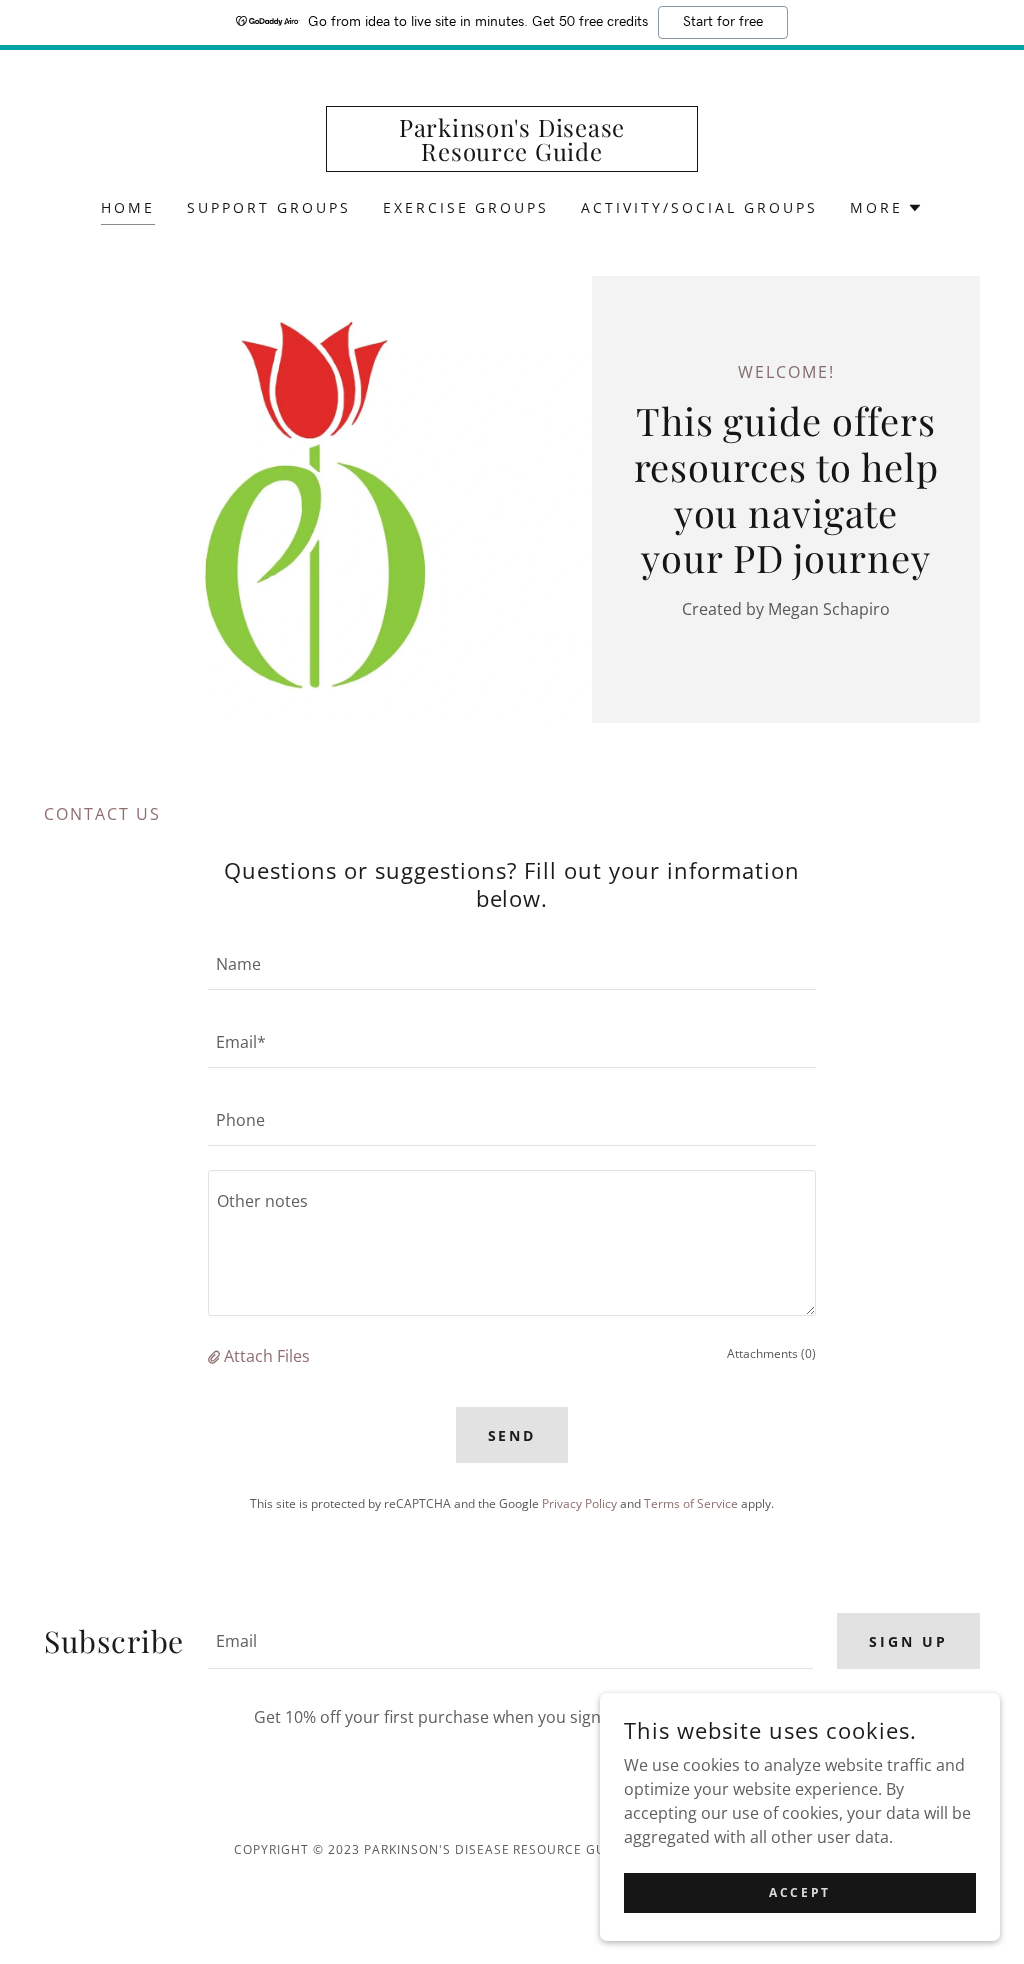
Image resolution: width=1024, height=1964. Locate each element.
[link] (511, 155)
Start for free (723, 22)
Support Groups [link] (269, 207)
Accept (799, 1892)
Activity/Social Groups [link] (699, 207)
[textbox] (512, 963)
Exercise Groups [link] (466, 207)
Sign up (908, 1641)
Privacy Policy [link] (579, 1503)
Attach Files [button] (267, 1356)
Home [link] (128, 207)
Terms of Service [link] (691, 1503)
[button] (886, 208)
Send (512, 1435)
